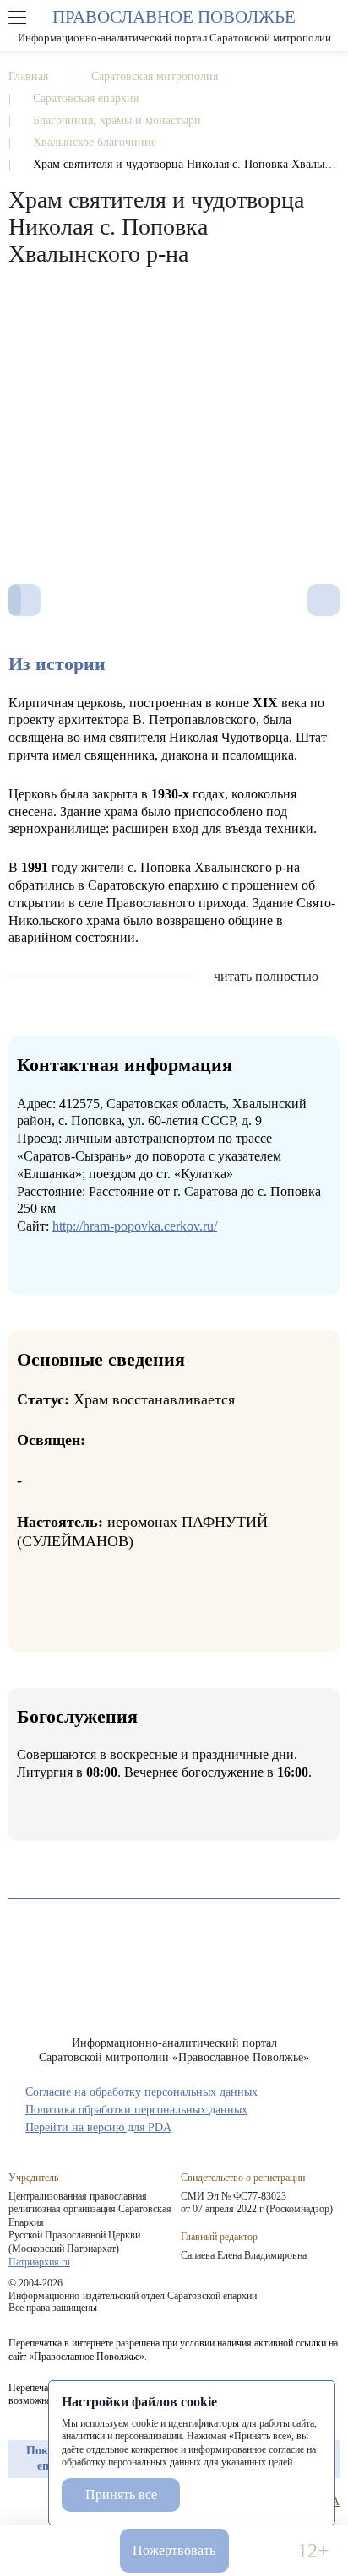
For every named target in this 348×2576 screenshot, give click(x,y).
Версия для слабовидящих (263, 2551)
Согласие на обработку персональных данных (141, 2092)
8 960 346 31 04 (35, 2551)
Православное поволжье (174, 25)
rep (17, 2502)
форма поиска (330, 18)
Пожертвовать (174, 2550)
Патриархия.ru (39, 2262)
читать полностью (266, 976)
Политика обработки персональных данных (136, 2110)
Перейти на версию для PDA (98, 2127)
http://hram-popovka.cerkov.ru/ (135, 1226)
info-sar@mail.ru (85, 2551)
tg (47, 2502)
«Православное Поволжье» (174, 1981)
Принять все (121, 2495)
